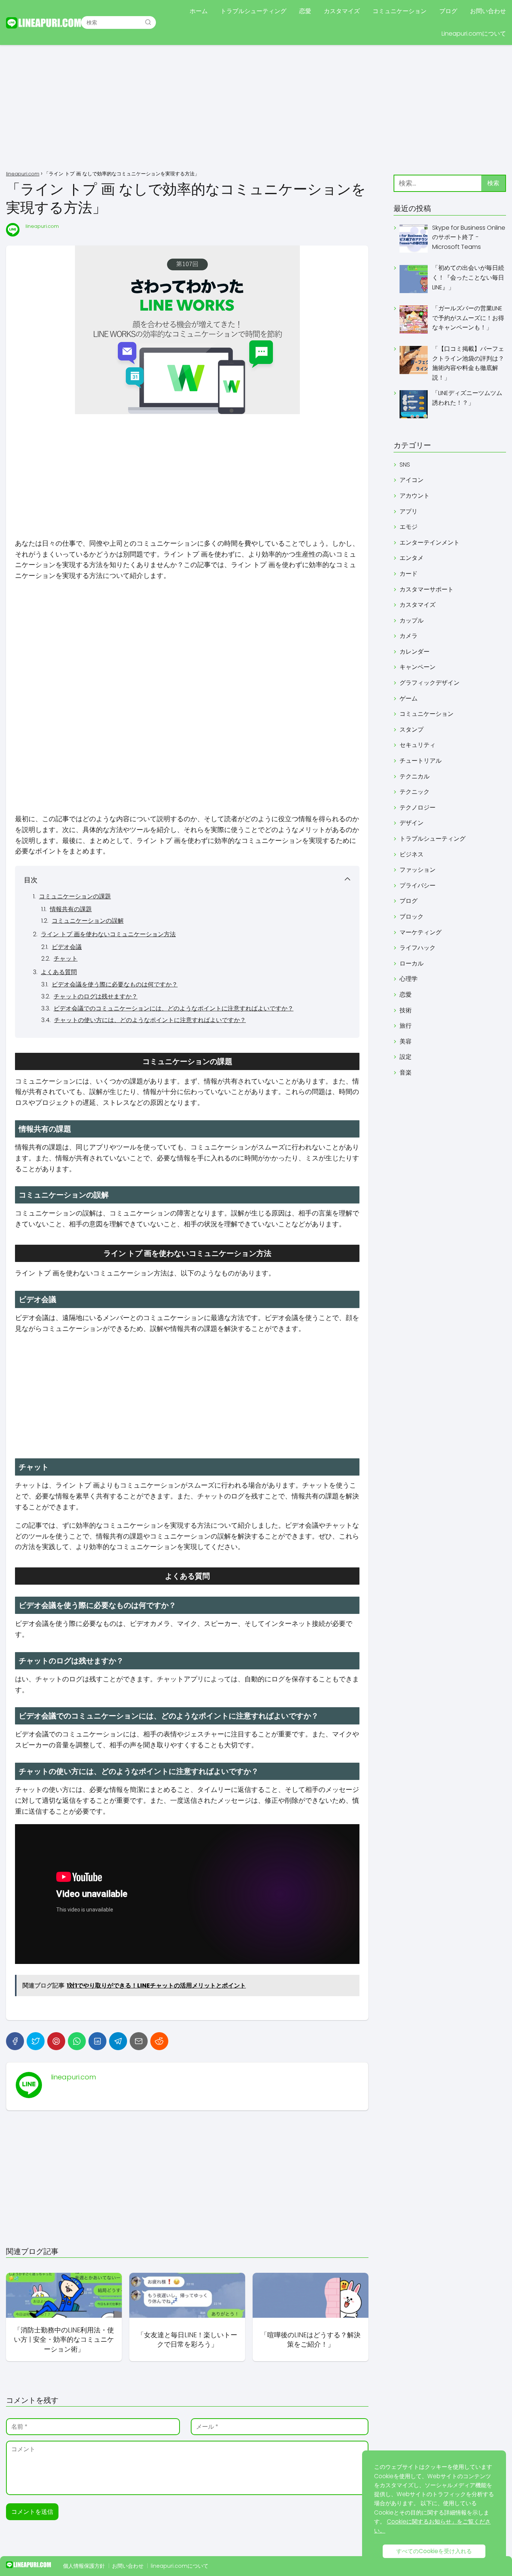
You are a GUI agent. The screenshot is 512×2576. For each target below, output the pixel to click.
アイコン (412, 480)
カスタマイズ (342, 11)
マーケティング (421, 932)
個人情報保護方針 (84, 2566)
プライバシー (418, 885)
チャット (66, 959)
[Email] (139, 2041)
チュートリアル (421, 761)
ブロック (412, 917)
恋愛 (305, 11)
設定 (406, 1057)
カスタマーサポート (427, 589)
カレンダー (415, 652)
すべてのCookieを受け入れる (434, 2551)
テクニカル (415, 776)
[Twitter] (36, 2041)
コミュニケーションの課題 (75, 896)
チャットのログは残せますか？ (96, 996)
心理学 (409, 979)
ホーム (199, 11)
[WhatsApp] (77, 2041)
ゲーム (409, 698)
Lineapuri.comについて (474, 34)
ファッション (418, 870)
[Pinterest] (56, 2041)
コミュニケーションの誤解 (88, 921)
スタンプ (412, 730)
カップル (412, 620)
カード (409, 574)
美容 (406, 1041)
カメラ (409, 636)
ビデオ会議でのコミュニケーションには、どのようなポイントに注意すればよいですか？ (174, 1008)
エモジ (409, 527)
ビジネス (412, 854)
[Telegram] (118, 2041)
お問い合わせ (488, 11)
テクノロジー (418, 808)
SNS (405, 465)
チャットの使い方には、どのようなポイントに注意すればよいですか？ (150, 1020)
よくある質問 (59, 972)
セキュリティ (418, 745)
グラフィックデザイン (430, 683)
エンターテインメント (430, 543)
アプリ (409, 511)
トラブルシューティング (253, 11)
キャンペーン (418, 667)
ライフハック (418, 948)
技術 (406, 1010)
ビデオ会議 (67, 947)
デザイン (412, 823)
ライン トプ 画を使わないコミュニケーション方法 (108, 934)
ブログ (448, 11)
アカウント (415, 496)
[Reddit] (159, 2041)
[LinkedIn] (97, 2041)
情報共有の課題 (71, 909)
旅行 (406, 1026)
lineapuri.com (42, 226)
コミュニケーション (400, 11)
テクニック (415, 792)
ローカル (412, 963)
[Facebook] (15, 2041)
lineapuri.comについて (180, 2566)
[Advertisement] (256, 109)
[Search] (148, 22)
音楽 (406, 1072)
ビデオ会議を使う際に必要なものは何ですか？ (115, 984)
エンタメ (412, 558)
